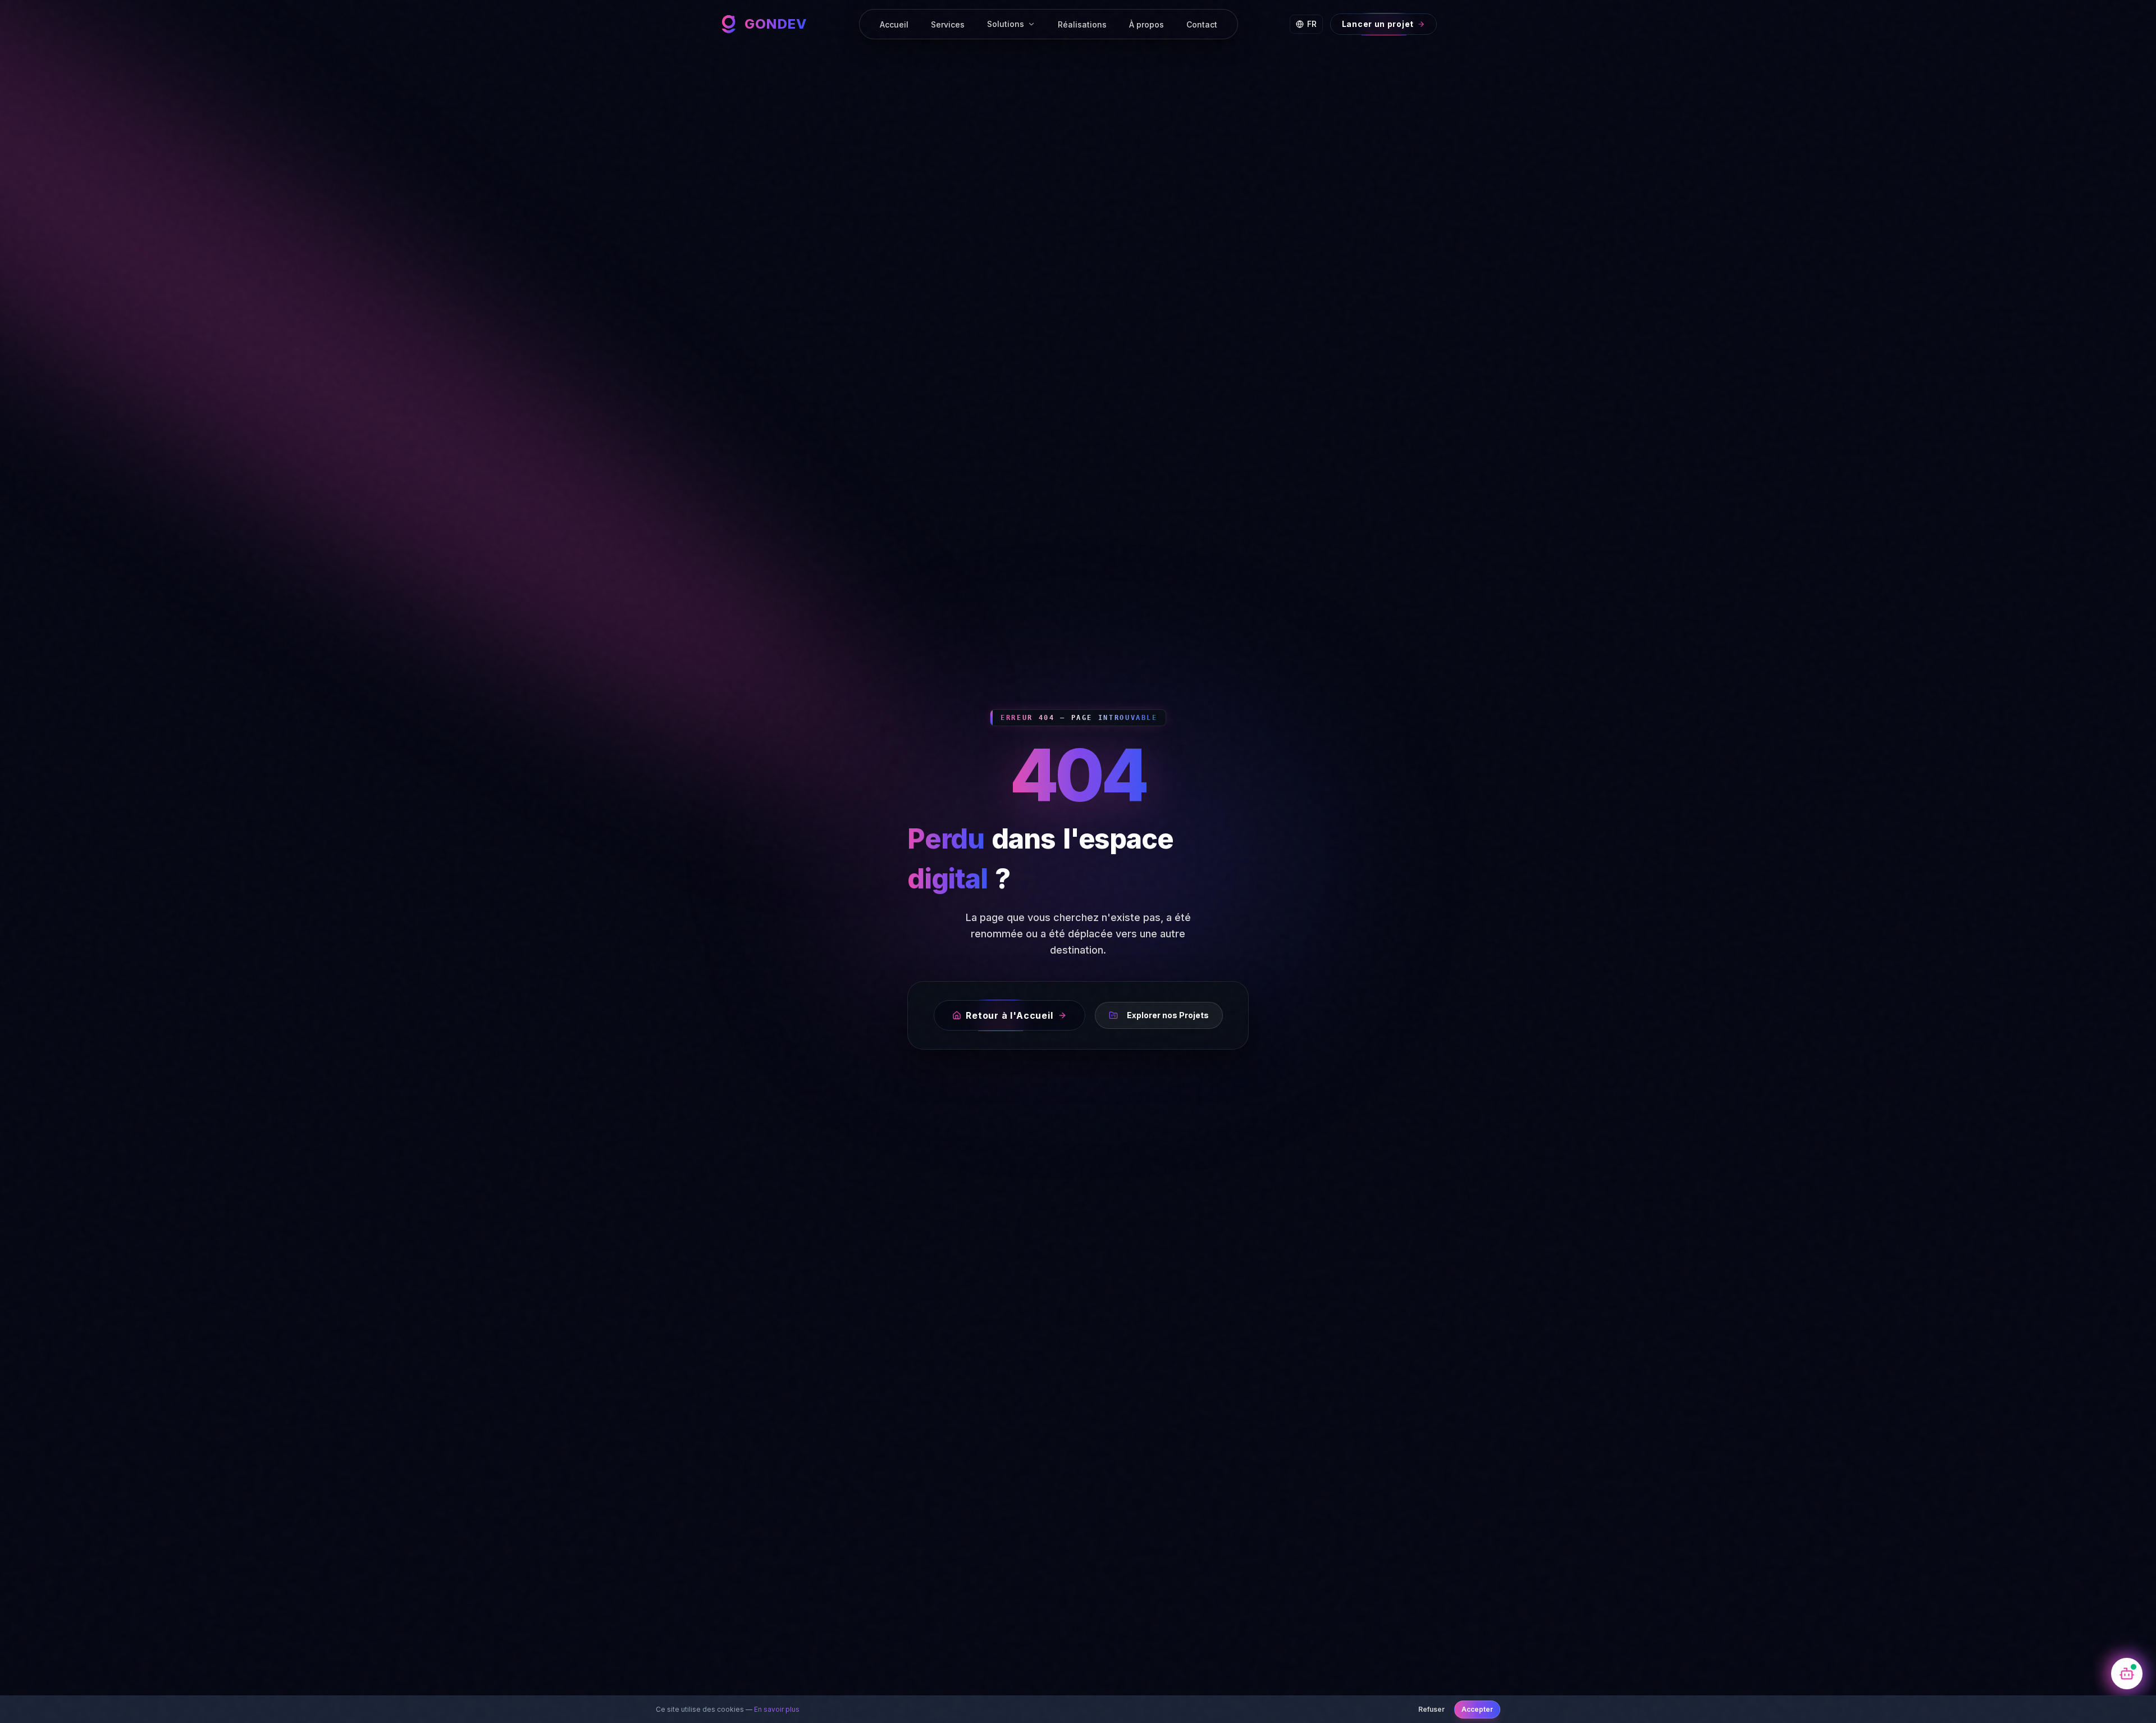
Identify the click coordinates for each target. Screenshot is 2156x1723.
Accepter (1477, 1709)
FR (1312, 24)
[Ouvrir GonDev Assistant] (2127, 1674)
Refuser (1431, 1709)
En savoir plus (777, 1709)
